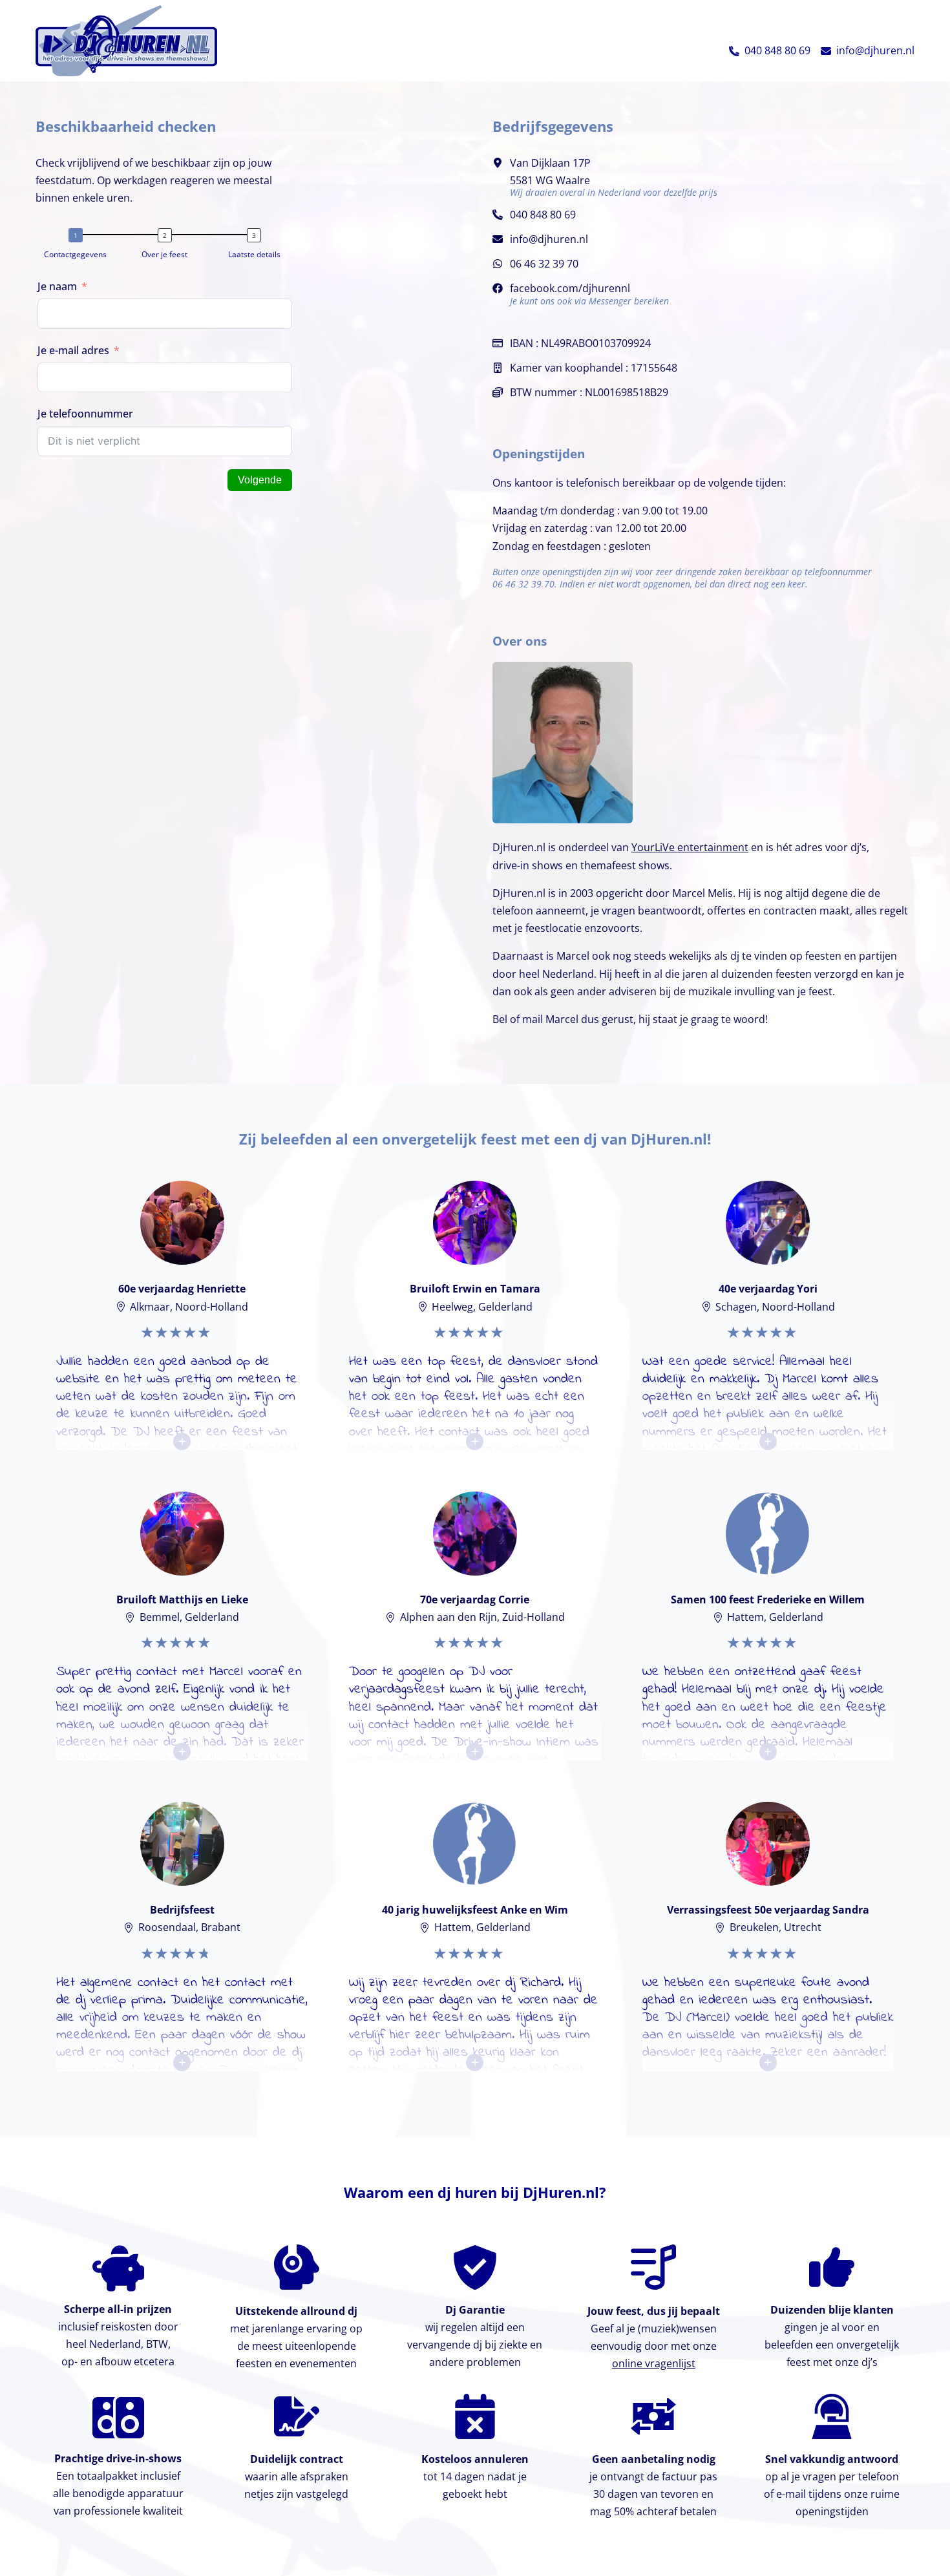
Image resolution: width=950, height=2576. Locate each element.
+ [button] (182, 1441)
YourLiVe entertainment (690, 847)
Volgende (260, 480)
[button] (734, 51)
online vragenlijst (654, 2363)
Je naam (57, 286)
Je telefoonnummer (85, 414)
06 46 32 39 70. (525, 584)
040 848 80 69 (777, 50)
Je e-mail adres (73, 350)
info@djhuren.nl (875, 50)
